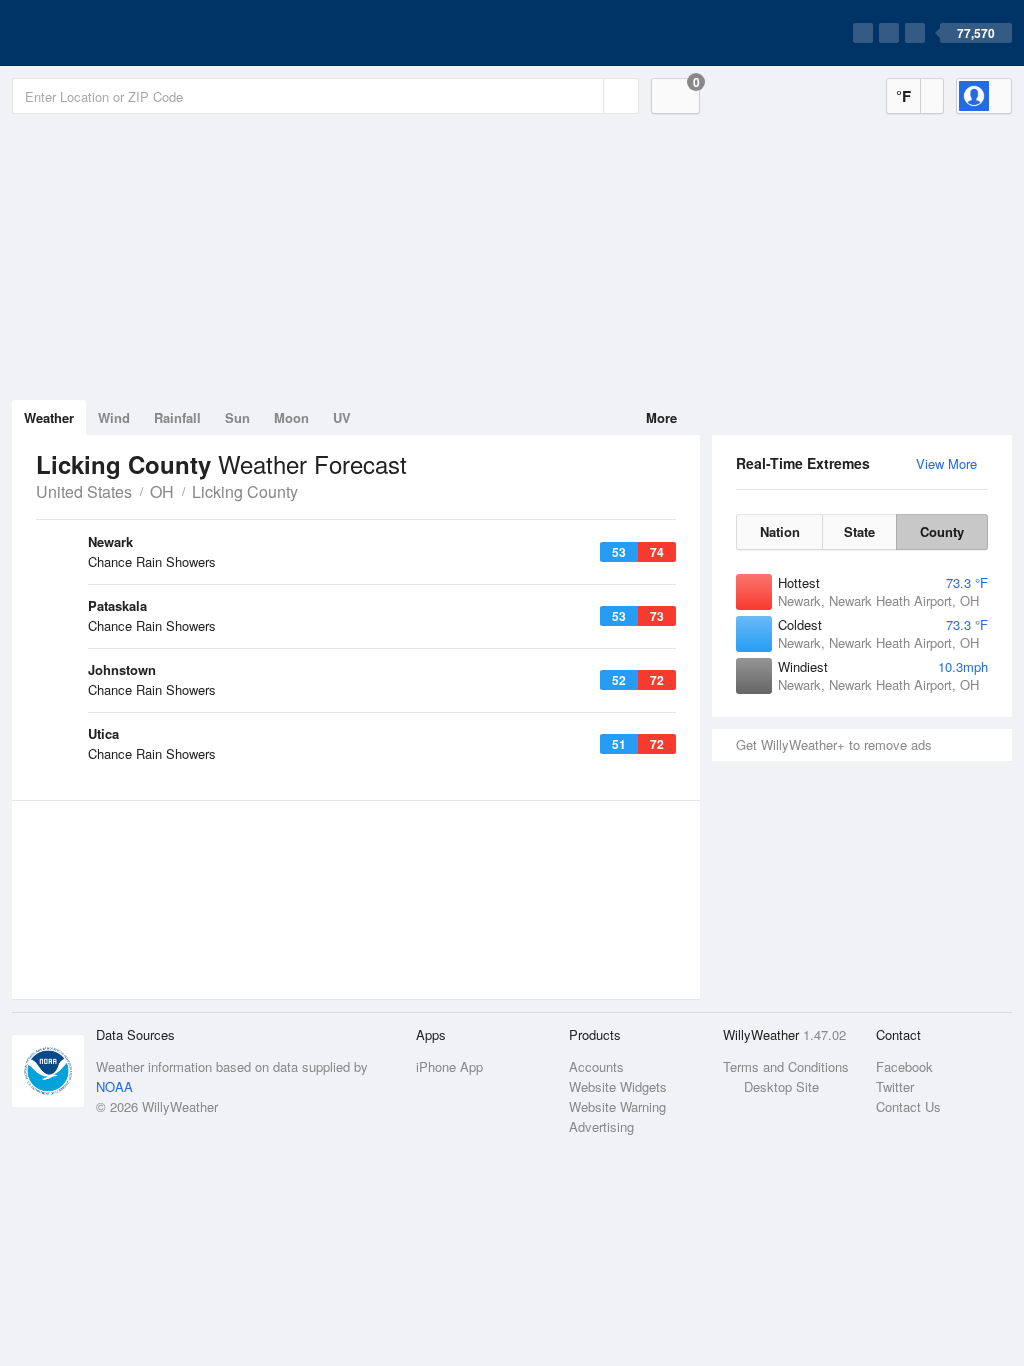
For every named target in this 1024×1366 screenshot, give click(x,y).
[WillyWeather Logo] (106, 33)
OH (162, 491)
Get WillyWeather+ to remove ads (834, 744)
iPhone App (449, 1066)
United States (84, 491)
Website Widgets (618, 1086)
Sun (237, 417)
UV (342, 417)
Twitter (895, 1086)
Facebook (904, 1066)
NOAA (114, 1086)
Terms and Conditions (786, 1066)
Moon (291, 417)
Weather (49, 417)
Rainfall (177, 417)
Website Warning (617, 1106)
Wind (114, 417)
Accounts (596, 1066)
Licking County (245, 491)
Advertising (601, 1126)
